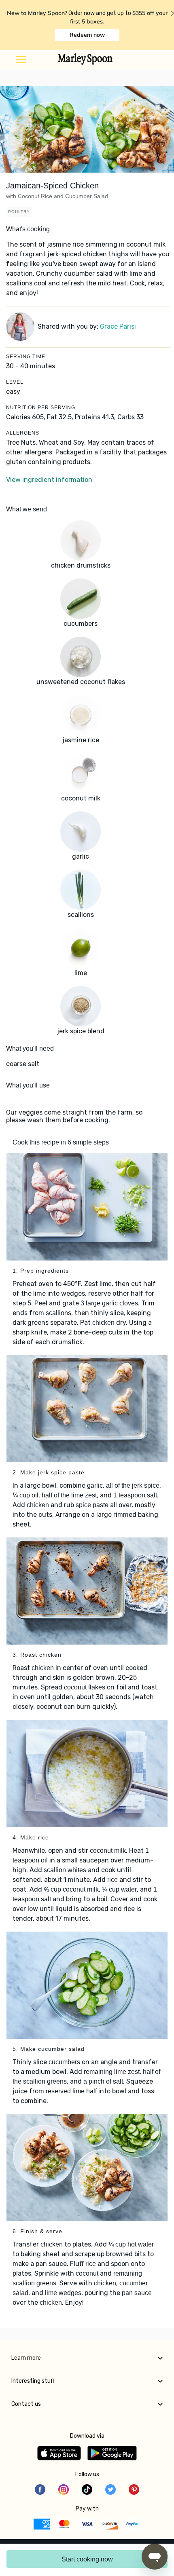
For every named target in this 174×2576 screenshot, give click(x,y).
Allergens (23, 433)
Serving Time (26, 357)
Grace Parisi (118, 326)
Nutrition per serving (41, 408)
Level (15, 382)
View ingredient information (49, 480)
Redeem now (87, 35)
